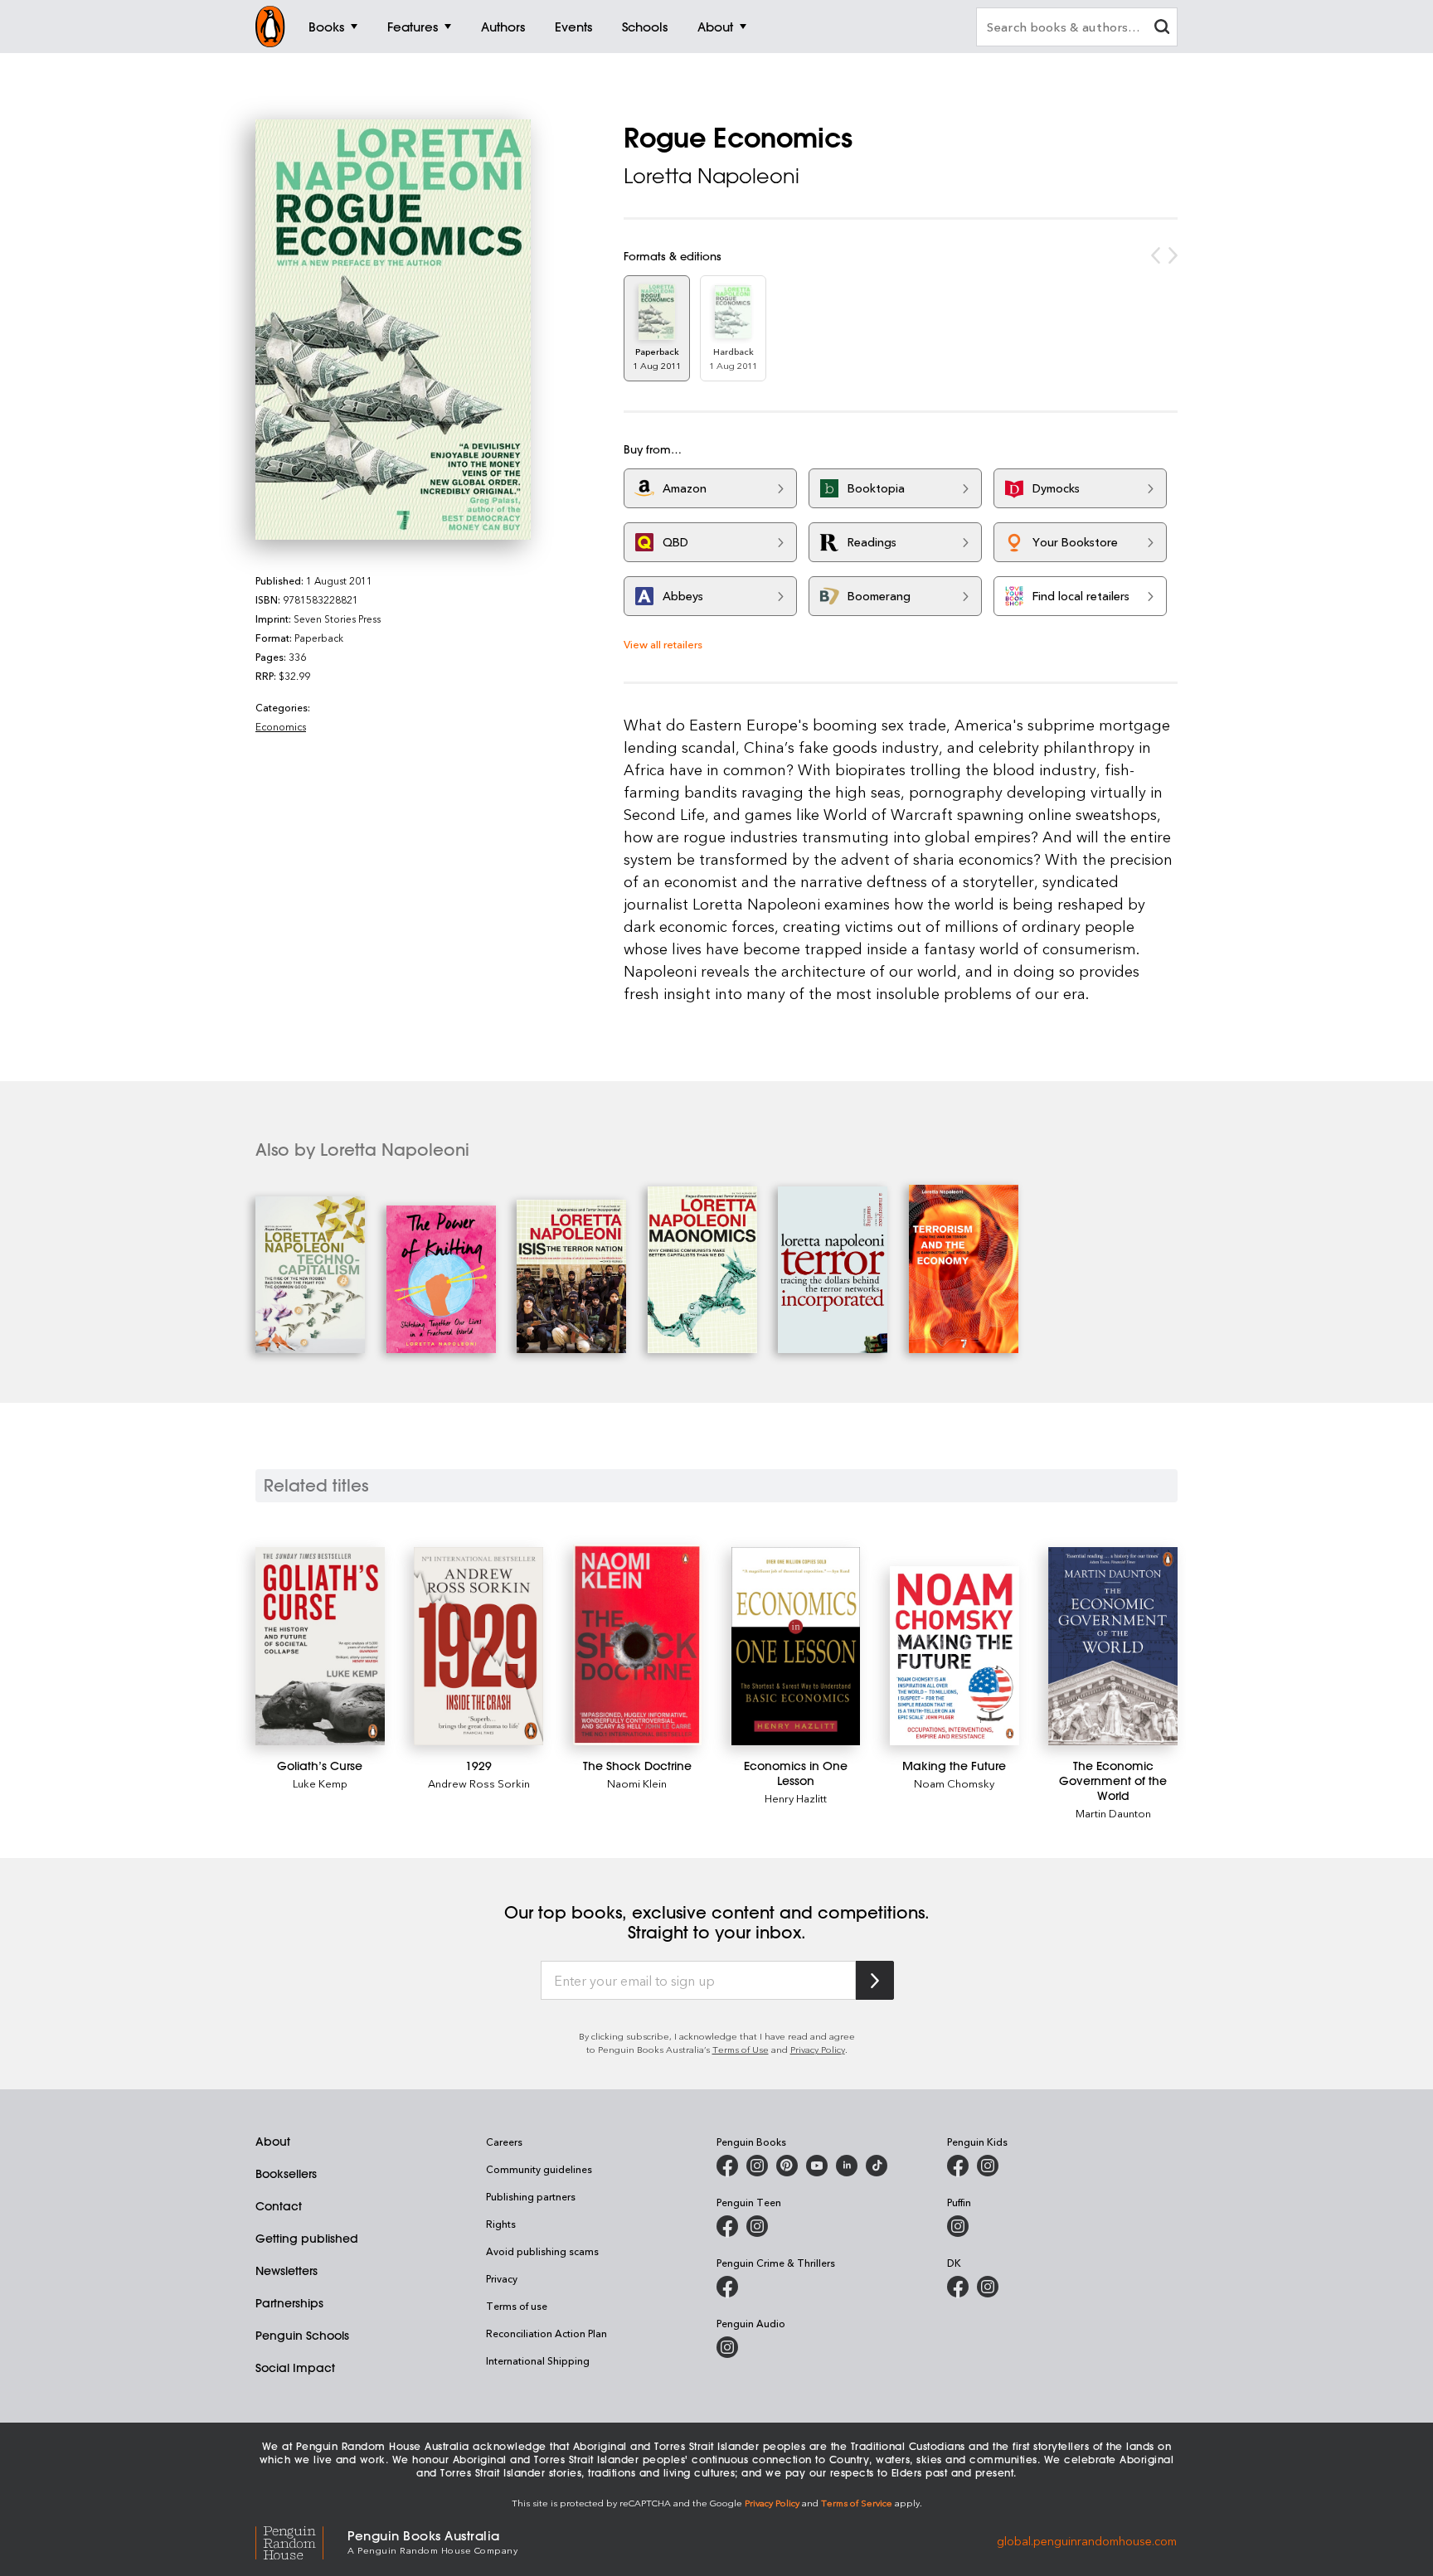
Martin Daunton (1113, 1813)
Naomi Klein (637, 1783)
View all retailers (663, 644)
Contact (279, 2206)
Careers (504, 2142)
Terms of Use (741, 2049)
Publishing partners (531, 2196)
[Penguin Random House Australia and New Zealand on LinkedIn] (847, 2166)
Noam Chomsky (954, 1783)
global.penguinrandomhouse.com (1087, 2541)
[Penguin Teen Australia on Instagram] (757, 2226)
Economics (281, 726)
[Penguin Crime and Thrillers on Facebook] (727, 2287)
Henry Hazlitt (796, 1798)
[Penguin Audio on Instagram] (727, 2347)
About (273, 2142)
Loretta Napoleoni (712, 176)
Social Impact (295, 2368)
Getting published (307, 2239)
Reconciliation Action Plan (546, 2333)
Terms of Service (857, 2503)
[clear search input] (1162, 29)
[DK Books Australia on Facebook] (958, 2287)
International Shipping (538, 2360)
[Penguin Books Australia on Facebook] (727, 2166)
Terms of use (517, 2306)
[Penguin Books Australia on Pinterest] (787, 2166)
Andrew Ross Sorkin (479, 1783)
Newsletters (287, 2271)
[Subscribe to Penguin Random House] (875, 1980)
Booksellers (286, 2174)
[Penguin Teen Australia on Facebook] (727, 2226)
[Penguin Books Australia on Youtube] (817, 2166)
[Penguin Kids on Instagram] (988, 2166)
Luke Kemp (320, 1783)
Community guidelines (539, 2169)
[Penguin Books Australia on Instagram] (757, 2166)
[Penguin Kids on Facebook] (958, 2166)
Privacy (502, 2278)
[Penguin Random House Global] (301, 2541)
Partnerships (289, 2303)
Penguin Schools (302, 2336)
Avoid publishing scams (542, 2251)
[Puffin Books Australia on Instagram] (958, 2226)
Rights (501, 2224)
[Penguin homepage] (270, 27)
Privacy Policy (818, 2049)
